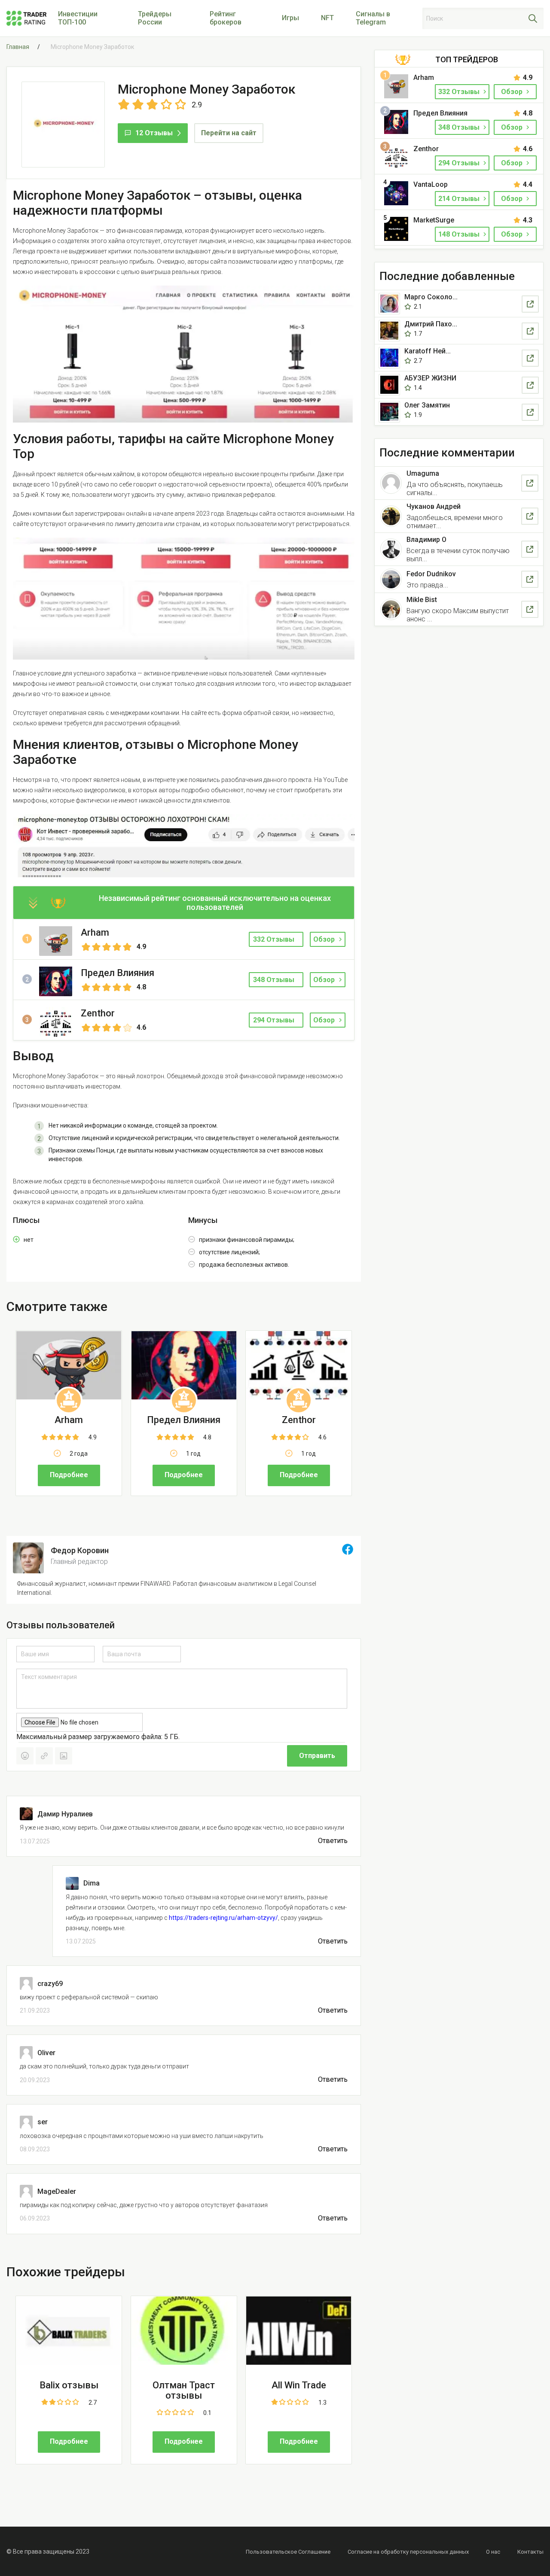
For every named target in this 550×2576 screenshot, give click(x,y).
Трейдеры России (155, 18)
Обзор (324, 939)
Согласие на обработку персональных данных (408, 2552)
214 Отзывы (460, 199)
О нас (493, 2552)
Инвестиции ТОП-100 (78, 18)
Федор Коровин (80, 1550)
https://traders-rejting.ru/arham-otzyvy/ (223, 1918)
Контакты (530, 2552)
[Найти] (533, 18)
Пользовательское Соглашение (288, 2552)
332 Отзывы (460, 92)
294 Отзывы (460, 163)
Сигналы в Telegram (373, 18)
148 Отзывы (460, 234)
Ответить (333, 1841)
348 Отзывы (460, 127)
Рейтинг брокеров (226, 18)
